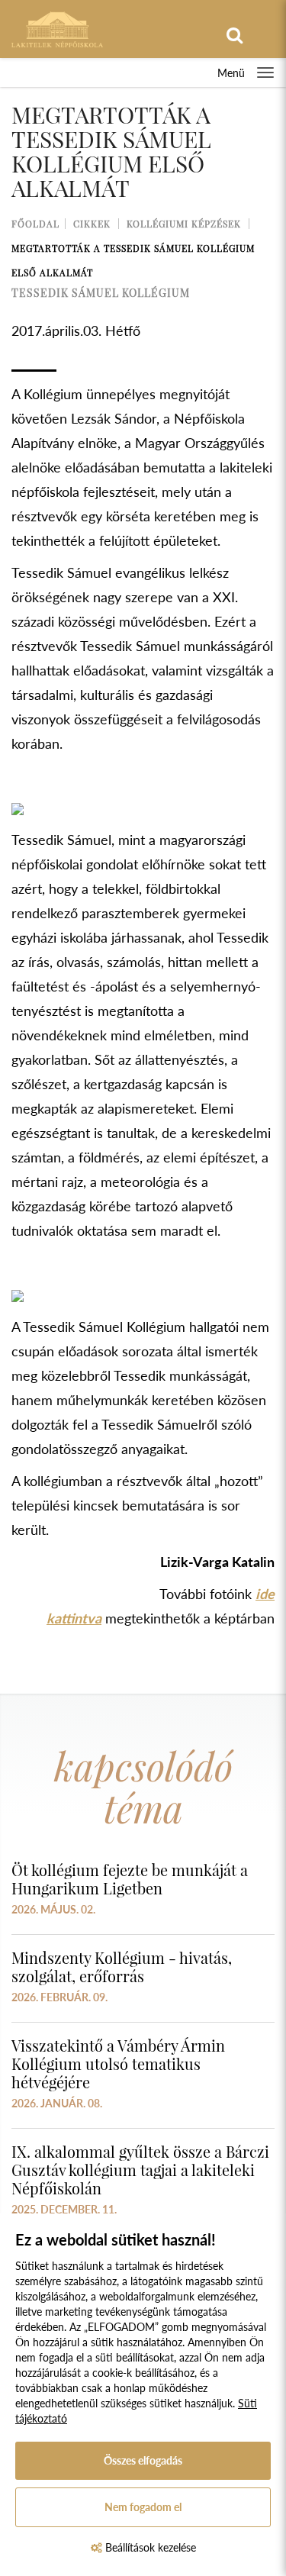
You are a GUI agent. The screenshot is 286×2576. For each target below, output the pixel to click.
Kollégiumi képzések (184, 224)
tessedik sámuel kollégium (101, 293)
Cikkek (92, 224)
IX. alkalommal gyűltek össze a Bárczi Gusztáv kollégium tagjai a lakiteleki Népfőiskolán (140, 2170)
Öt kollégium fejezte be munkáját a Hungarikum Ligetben (130, 1879)
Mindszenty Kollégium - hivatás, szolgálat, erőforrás (122, 1967)
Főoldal (35, 224)
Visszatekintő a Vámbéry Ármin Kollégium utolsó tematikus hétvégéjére (118, 2063)
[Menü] (265, 73)
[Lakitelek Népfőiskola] (57, 28)
